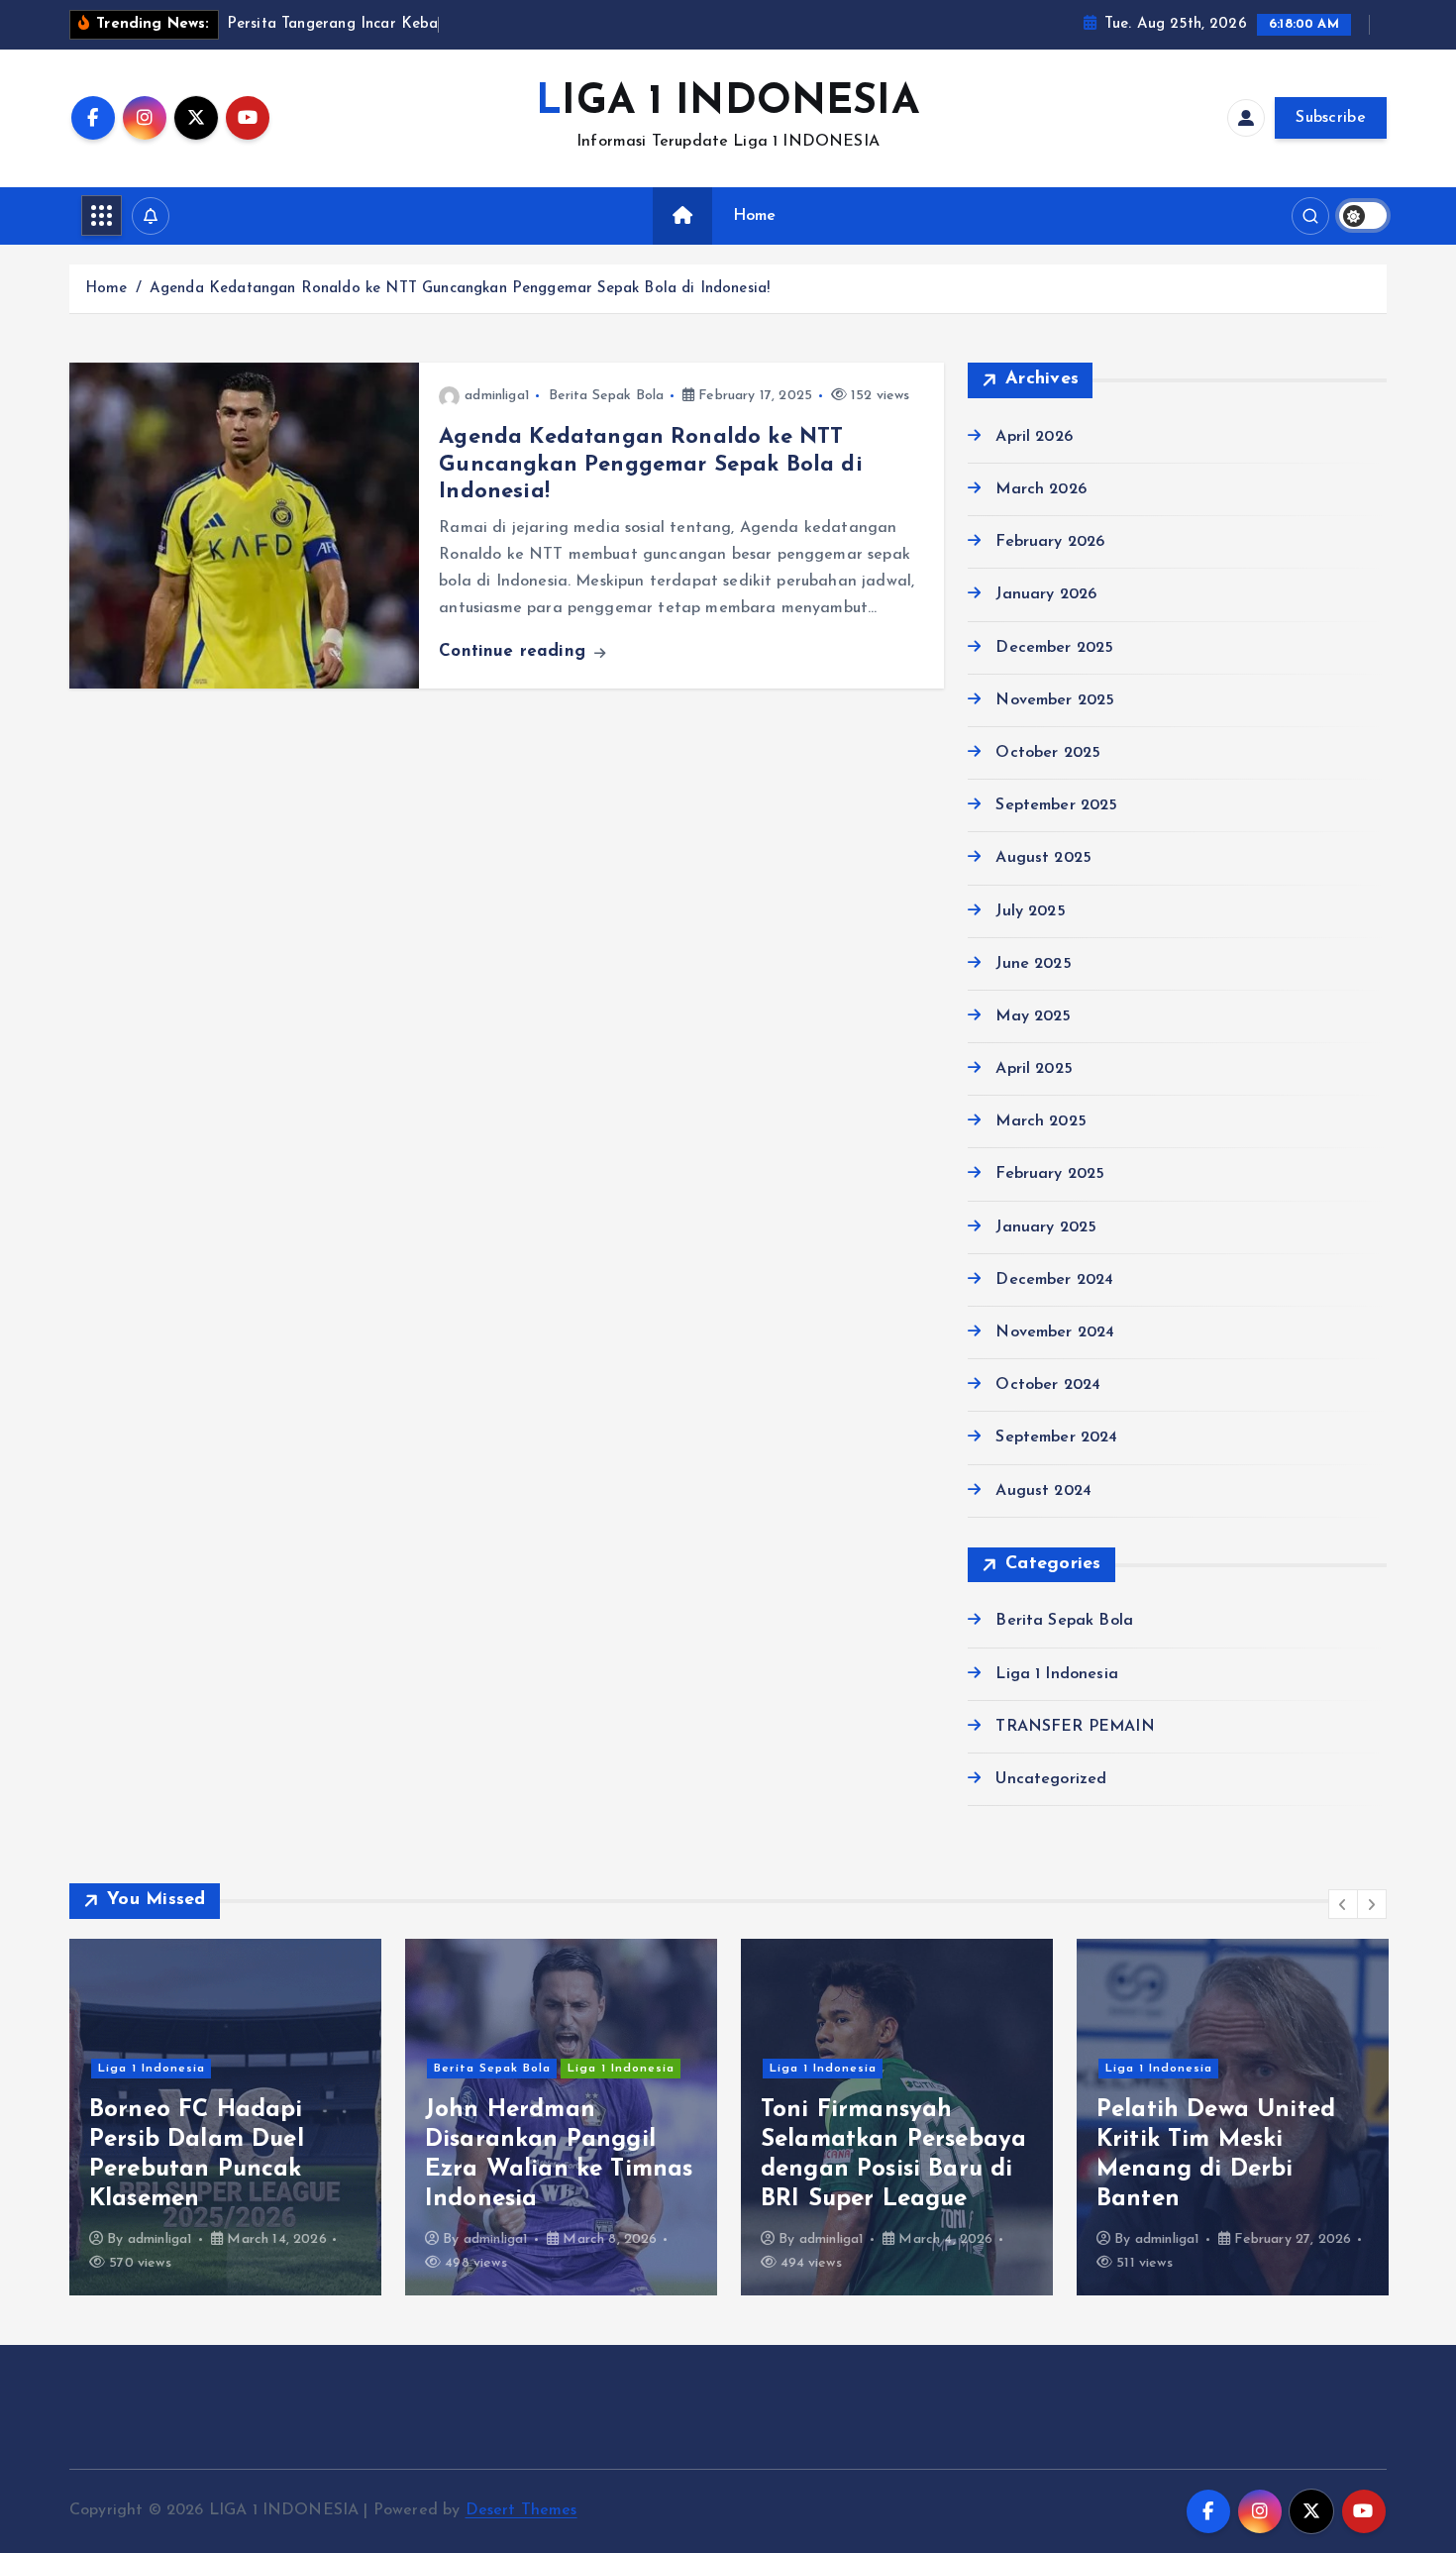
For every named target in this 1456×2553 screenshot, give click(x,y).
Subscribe (1331, 118)
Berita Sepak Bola (607, 396)
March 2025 (1041, 1121)
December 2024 (1054, 1280)
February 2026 (1050, 542)
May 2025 (1033, 1016)
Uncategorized (1051, 1779)
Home (755, 216)
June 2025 (1033, 964)
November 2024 (1055, 1332)
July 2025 (1030, 911)
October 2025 (1048, 753)
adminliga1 (497, 396)
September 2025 (1056, 805)
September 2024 (1056, 1437)
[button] (1343, 1904)
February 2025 (1050, 1174)
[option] (225, 2117)
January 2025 (1046, 1227)
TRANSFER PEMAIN (1075, 1727)
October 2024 (1048, 1385)
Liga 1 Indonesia (1057, 1674)
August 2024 (1043, 1491)
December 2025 (1054, 648)
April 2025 (1034, 1069)
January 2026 (1046, 594)
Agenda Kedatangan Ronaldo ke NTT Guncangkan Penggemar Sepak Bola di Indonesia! (460, 289)
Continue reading (515, 651)
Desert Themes (521, 2510)
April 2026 (1034, 437)
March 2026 (1041, 489)
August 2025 (1043, 858)
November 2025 (1055, 700)
